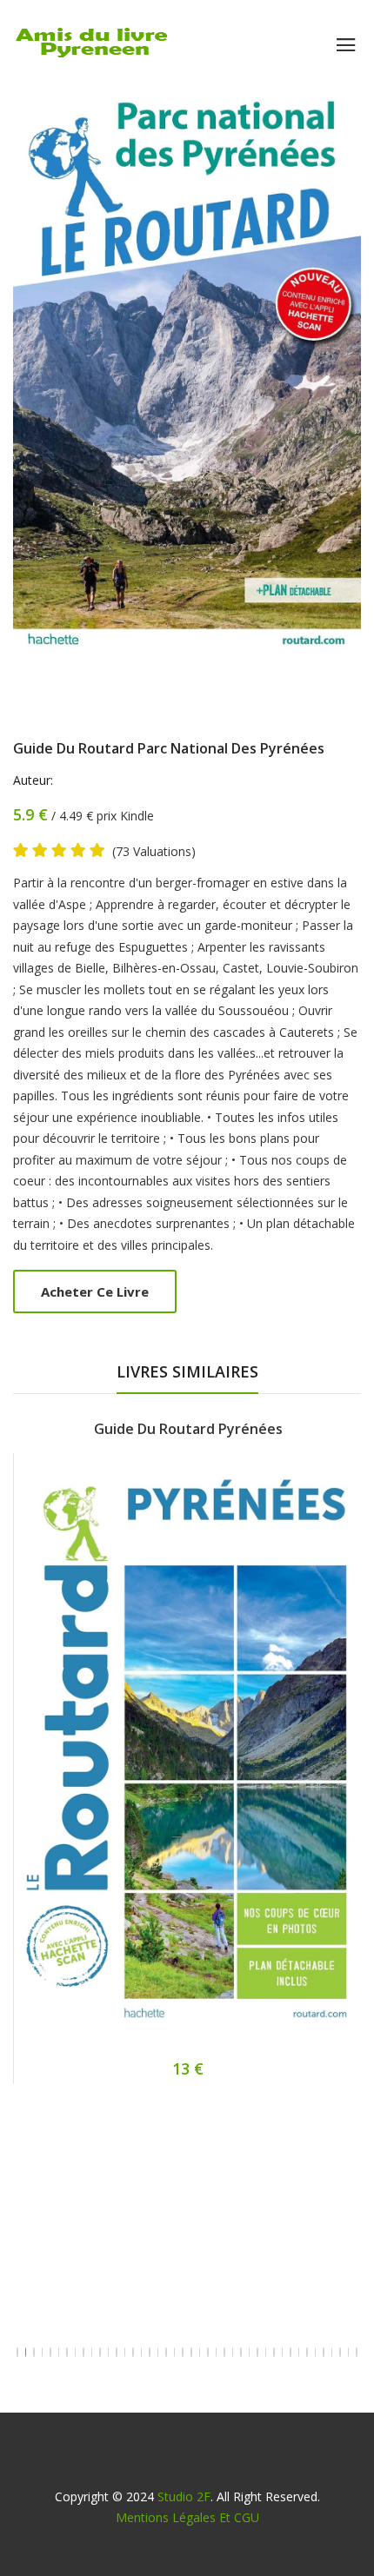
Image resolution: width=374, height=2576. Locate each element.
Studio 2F (184, 2496)
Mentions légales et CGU (187, 2517)
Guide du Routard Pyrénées (188, 1429)
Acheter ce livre (95, 1291)
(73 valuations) (154, 852)
